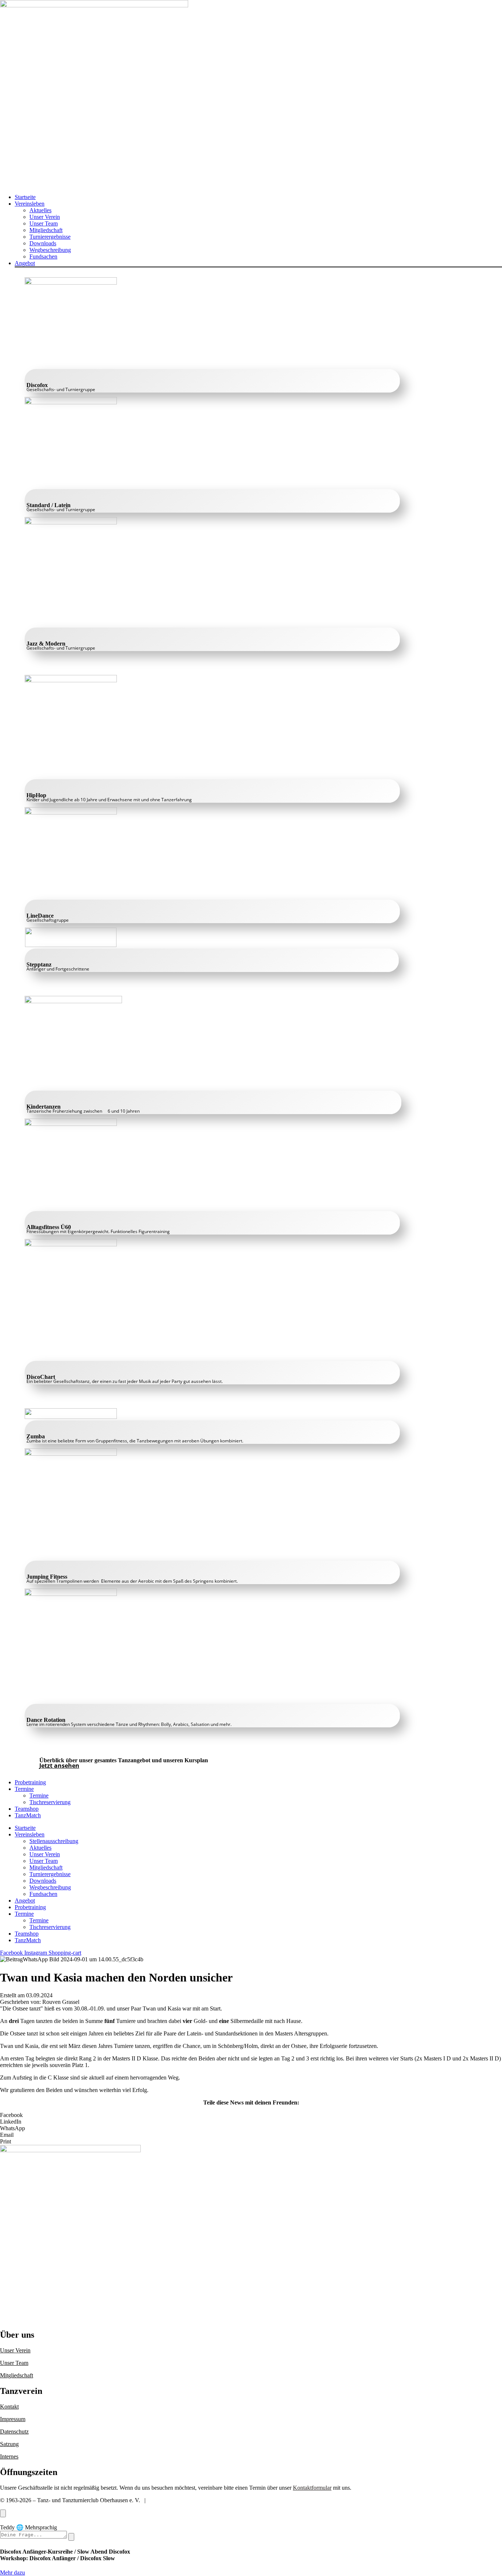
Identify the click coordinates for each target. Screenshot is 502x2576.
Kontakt (9, 2407)
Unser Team (14, 2363)
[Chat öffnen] (3, 2513)
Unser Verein (15, 2350)
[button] (258, 204)
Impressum (13, 2419)
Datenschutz (14, 2432)
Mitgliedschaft (17, 2375)
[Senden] (71, 2537)
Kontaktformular (312, 2488)
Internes (9, 2456)
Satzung (9, 2444)
